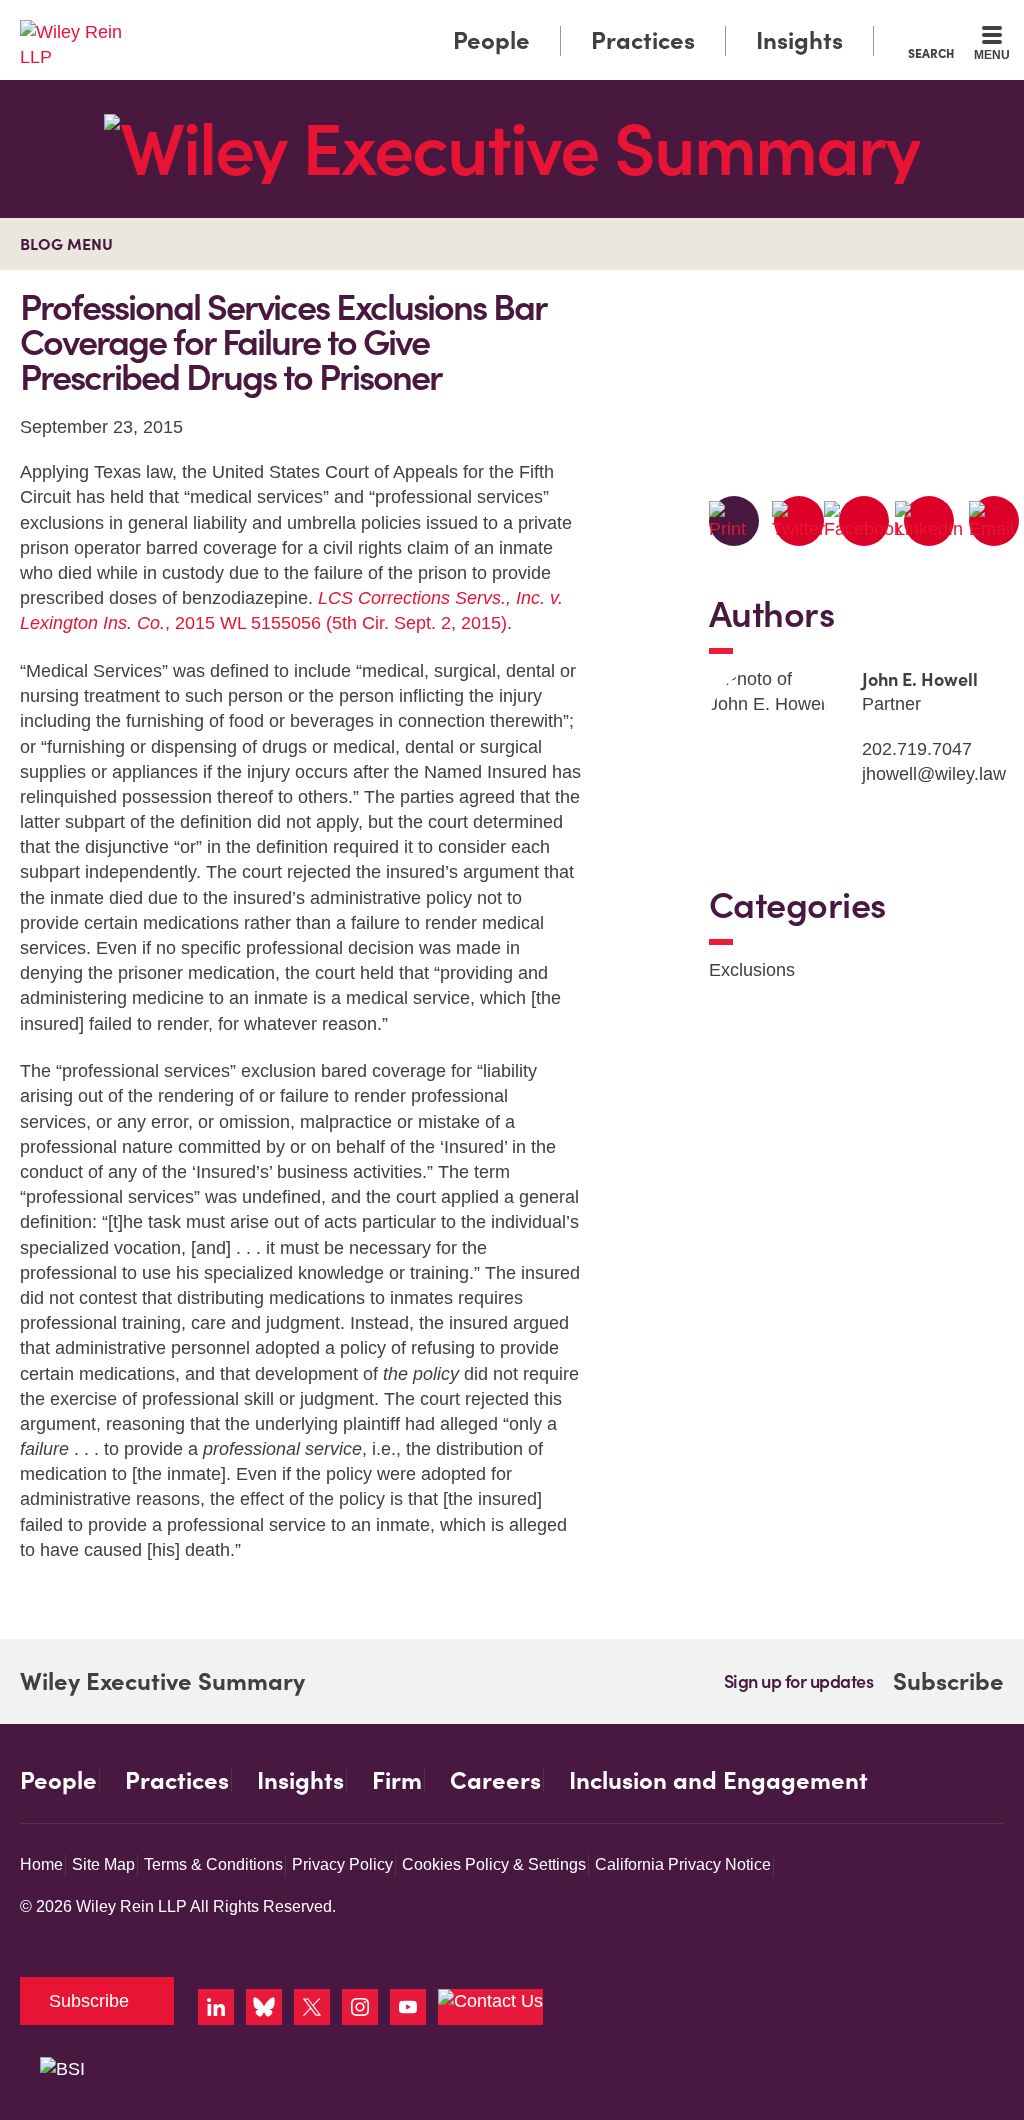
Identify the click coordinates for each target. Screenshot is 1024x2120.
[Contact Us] (490, 2007)
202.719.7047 (917, 749)
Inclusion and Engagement (718, 1781)
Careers (495, 1781)
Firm (397, 1781)
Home (41, 1864)
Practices (643, 40)
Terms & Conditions (213, 1864)
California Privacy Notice (683, 1864)
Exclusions (752, 970)
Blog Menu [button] (66, 244)
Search (931, 53)
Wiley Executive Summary (162, 1682)
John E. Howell (920, 679)
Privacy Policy (342, 1864)
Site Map (103, 1864)
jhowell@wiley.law (934, 774)
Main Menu (452, 22)
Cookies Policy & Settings (494, 1864)
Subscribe (948, 1681)
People (491, 40)
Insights (799, 40)
